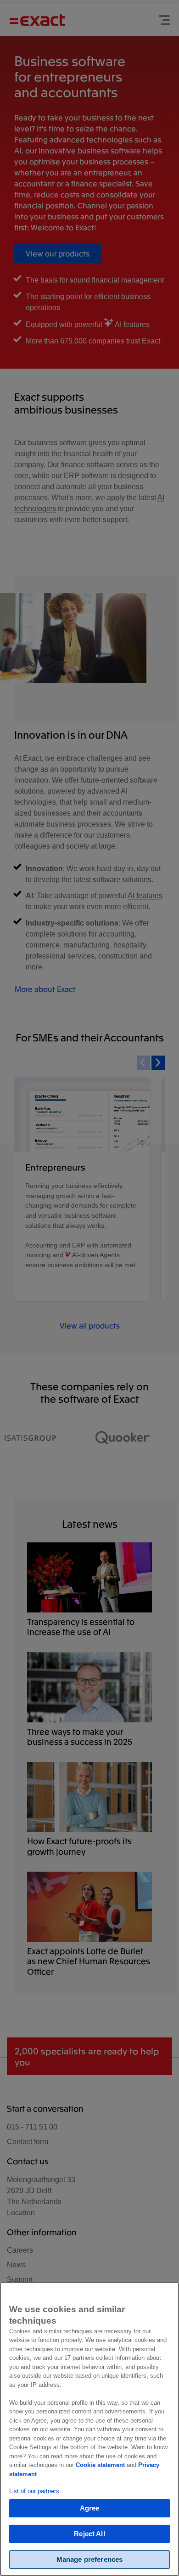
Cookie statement (100, 2465)
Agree (90, 2508)
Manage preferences (90, 2559)
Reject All (89, 2534)
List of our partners (34, 2491)
